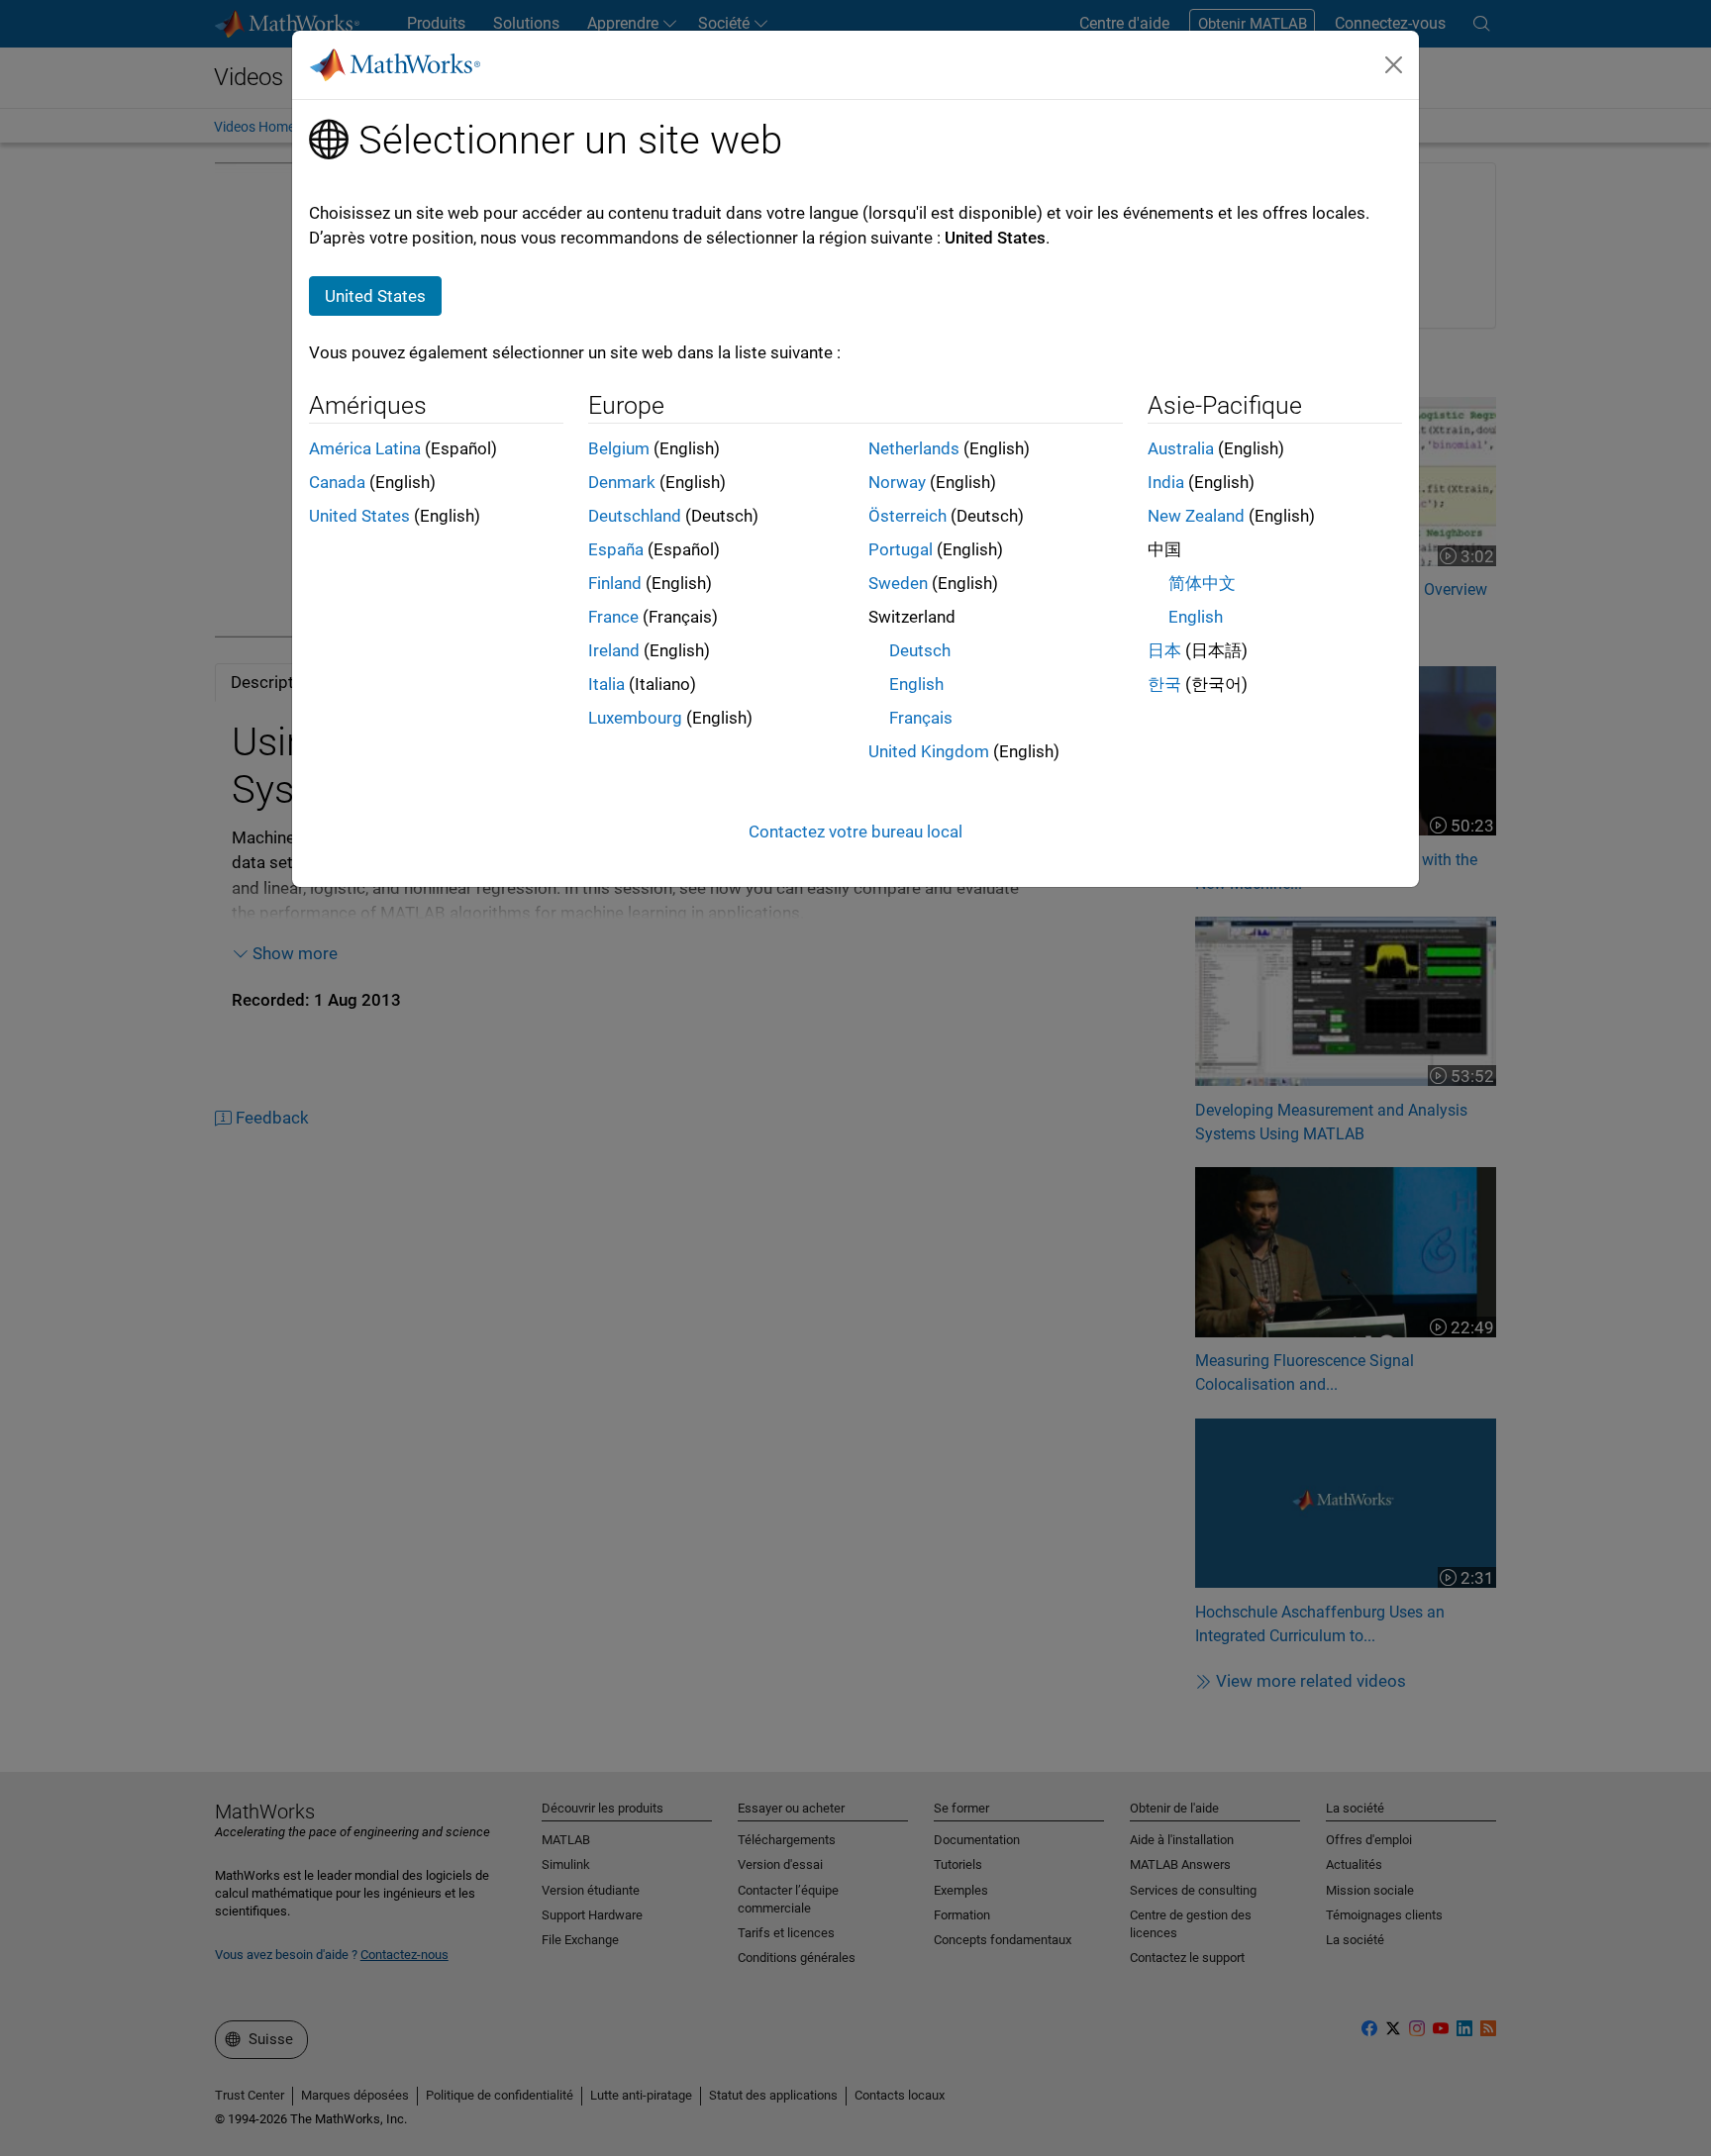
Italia (606, 684)
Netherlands (914, 448)
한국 (1164, 684)
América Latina (365, 448)
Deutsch (920, 650)
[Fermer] (1394, 64)
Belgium (619, 448)
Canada (337, 482)
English (916, 684)
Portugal (901, 549)
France (613, 617)
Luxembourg (635, 718)
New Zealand (1196, 516)
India (1166, 482)
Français (921, 718)
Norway (897, 482)
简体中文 (1202, 583)
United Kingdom (929, 751)
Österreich (907, 516)
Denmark (622, 482)
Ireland (614, 650)
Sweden (898, 583)
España (616, 549)
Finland (615, 583)
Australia (1181, 448)
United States (359, 516)
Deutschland (635, 516)
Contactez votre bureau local (855, 832)
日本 (1164, 650)
